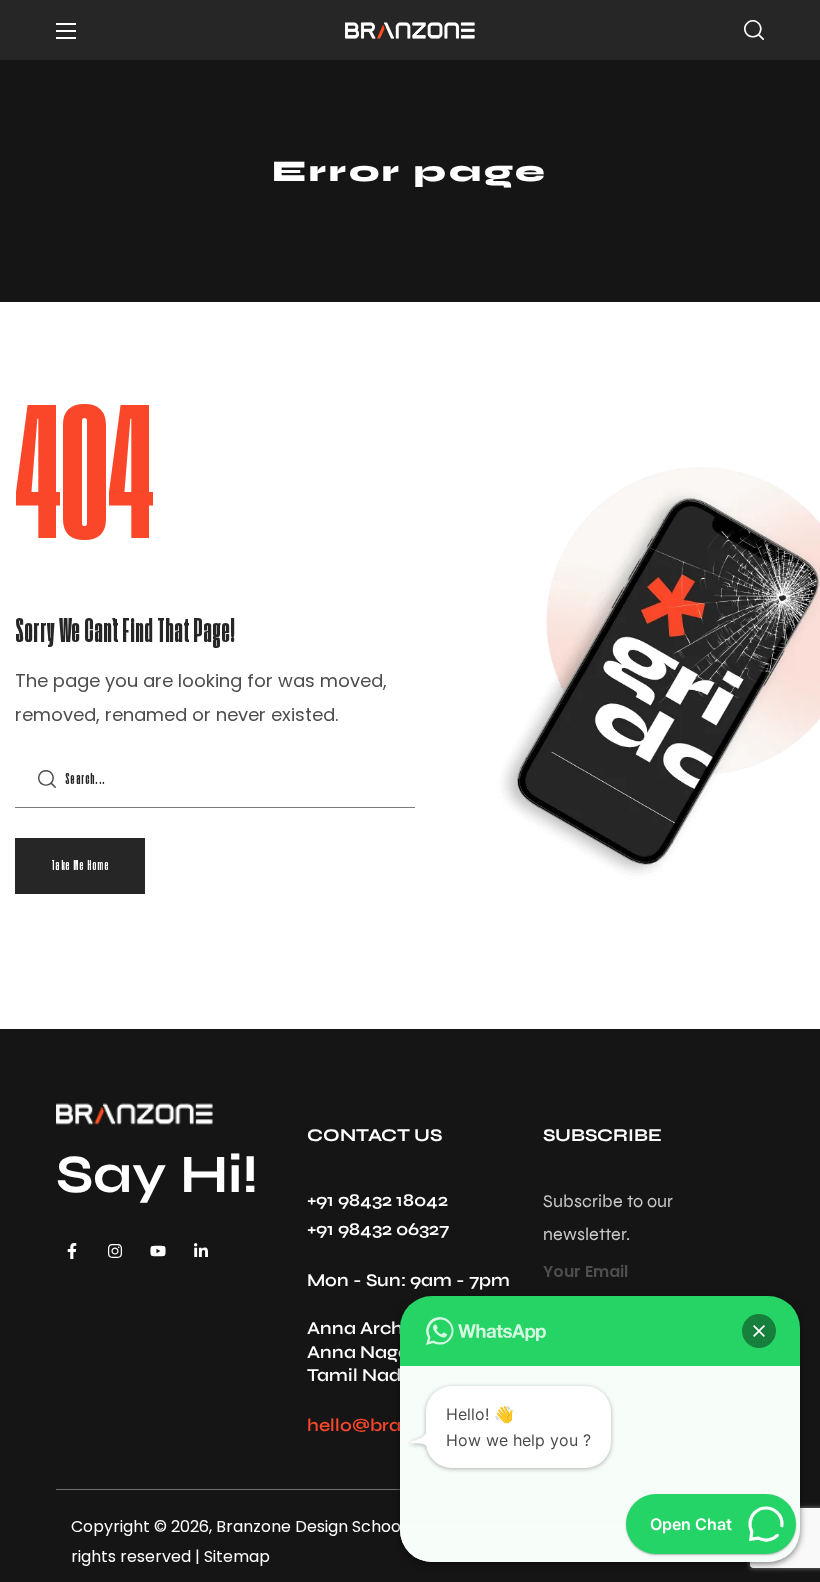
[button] (754, 30)
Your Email (585, 1271)
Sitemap (235, 1556)
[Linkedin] (201, 1251)
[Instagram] (115, 1251)
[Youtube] (158, 1251)
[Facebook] (72, 1251)
